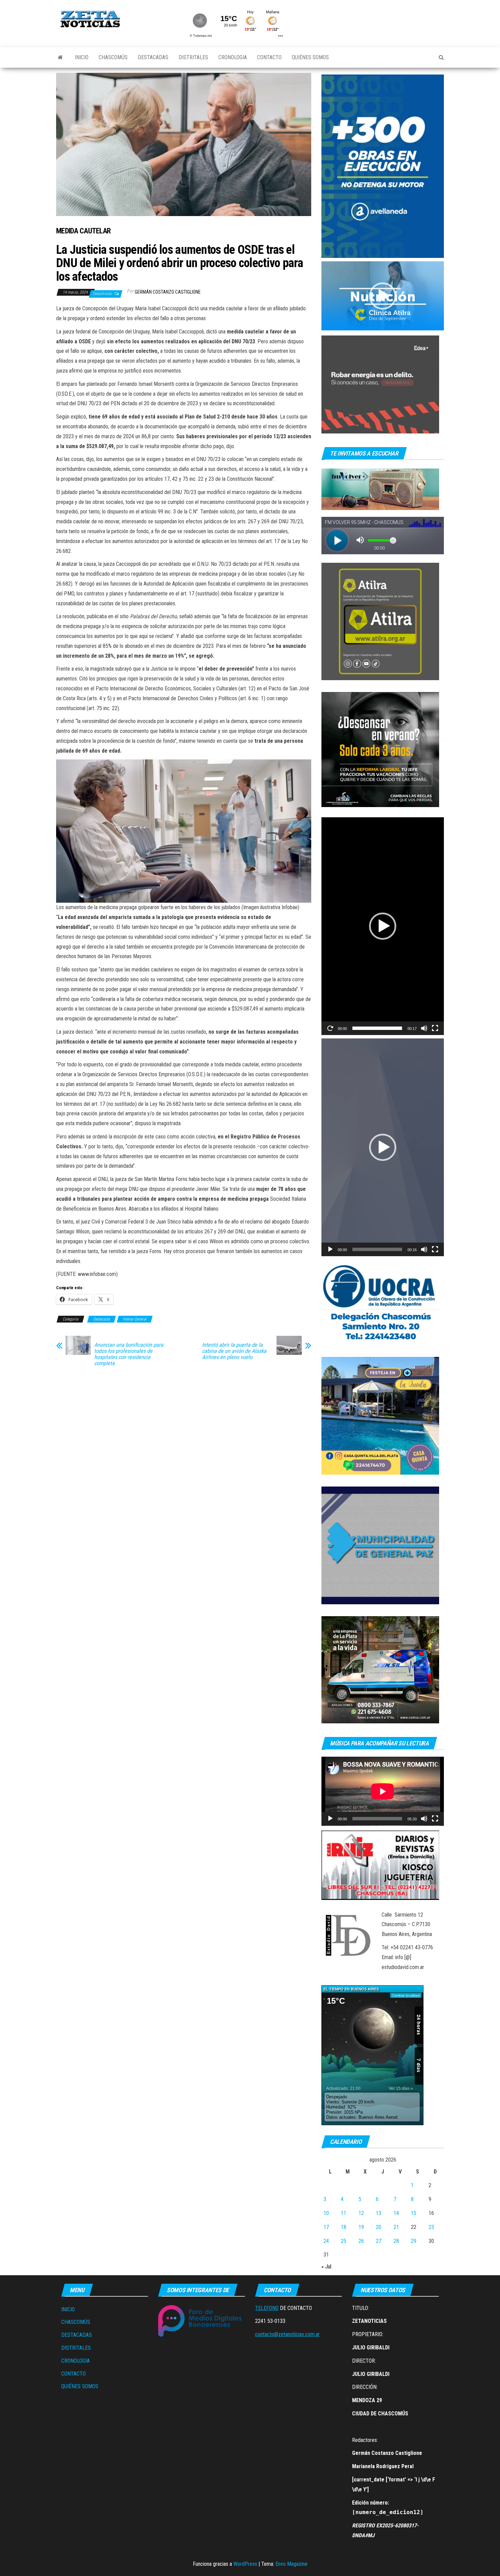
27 (379, 2241)
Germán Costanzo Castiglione (168, 292)
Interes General (135, 1319)
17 (326, 2227)
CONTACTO (269, 57)
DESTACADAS (153, 57)
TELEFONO (267, 2308)
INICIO (82, 57)
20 (379, 2227)
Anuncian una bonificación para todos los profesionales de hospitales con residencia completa (129, 1354)
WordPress (245, 2564)
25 (344, 2241)
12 (361, 2213)
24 (326, 2241)
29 (414, 2241)
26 (361, 2241)
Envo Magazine (291, 2564)
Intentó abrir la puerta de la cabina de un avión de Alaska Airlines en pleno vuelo (234, 1351)
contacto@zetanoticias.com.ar (287, 2334)
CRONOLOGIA (233, 57)
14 (396, 2213)
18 (344, 2227)
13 (379, 2213)
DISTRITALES (193, 57)
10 (326, 2213)
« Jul (326, 2267)
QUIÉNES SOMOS (310, 57)
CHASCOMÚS (113, 57)
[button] (383, 296)
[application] (383, 296)
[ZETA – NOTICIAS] (60, 58)
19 (361, 2227)
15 (414, 2213)
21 (396, 2227)
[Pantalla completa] (435, 1028)
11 (344, 2213)
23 (431, 2227)
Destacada (102, 1319)
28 (396, 2241)
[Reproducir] (330, 1028)
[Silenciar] (424, 1028)
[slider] (377, 1028)
